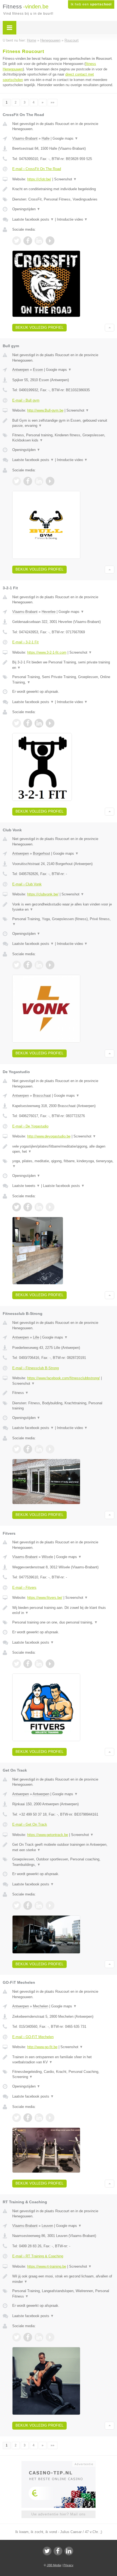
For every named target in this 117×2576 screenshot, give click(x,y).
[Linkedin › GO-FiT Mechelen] (39, 2118)
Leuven (47, 2226)
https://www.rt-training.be (47, 2266)
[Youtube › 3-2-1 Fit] (50, 723)
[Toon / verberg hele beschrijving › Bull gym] (63, 423)
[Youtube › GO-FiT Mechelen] (50, 2118)
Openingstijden (26, 209)
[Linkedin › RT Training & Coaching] (39, 2337)
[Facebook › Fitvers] (28, 1664)
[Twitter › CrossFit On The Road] (17, 241)
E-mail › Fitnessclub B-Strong (36, 1368)
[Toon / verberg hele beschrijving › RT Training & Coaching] (63, 2279)
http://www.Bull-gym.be (45, 410)
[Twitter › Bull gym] (17, 481)
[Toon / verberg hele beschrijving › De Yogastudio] (63, 1149)
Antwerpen (21, 370)
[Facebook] (58, 2551)
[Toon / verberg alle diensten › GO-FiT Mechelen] (63, 2074)
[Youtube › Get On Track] (50, 1906)
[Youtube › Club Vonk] (50, 965)
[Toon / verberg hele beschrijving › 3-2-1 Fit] (63, 665)
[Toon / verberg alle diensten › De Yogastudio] (63, 1164)
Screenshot (65, 179)
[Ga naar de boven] (110, 328)
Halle (46, 138)
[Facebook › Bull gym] (28, 481)
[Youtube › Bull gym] (50, 481)
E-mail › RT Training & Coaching (38, 2256)
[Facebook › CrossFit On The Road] (28, 241)
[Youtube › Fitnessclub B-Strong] (50, 1449)
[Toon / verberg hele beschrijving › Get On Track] (63, 1847)
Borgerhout (41, 853)
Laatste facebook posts (33, 219)
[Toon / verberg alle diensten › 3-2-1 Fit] (63, 680)
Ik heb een (91, 4)
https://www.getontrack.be (48, 1835)
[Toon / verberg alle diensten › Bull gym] (63, 438)
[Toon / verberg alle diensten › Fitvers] (63, 1622)
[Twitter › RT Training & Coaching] (17, 2337)
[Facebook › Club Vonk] (28, 965)
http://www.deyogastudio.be (49, 1136)
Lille (36, 1337)
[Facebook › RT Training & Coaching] (28, 2337)
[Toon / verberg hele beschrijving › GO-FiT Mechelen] (63, 2060)
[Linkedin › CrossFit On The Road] (39, 241)
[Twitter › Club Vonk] (17, 965)
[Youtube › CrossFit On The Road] (50, 241)
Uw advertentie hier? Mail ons (59, 2514)
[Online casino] (59, 2464)
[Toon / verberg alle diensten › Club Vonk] (63, 922)
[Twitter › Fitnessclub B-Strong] (17, 1449)
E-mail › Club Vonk (27, 884)
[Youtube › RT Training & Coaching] (50, 2337)
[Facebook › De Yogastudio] (28, 1207)
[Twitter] (47, 2551)
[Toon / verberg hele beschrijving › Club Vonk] (63, 907)
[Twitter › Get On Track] (17, 1906)
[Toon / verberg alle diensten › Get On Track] (63, 1862)
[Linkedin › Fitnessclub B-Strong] (39, 1449)
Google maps (65, 138)
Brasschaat (42, 1096)
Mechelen (41, 2006)
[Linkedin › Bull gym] (39, 481)
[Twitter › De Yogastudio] (17, 1207)
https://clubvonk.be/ (43, 894)
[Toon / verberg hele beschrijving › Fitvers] (63, 1610)
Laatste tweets (26, 1186)
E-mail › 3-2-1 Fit (25, 642)
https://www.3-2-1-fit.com (47, 652)
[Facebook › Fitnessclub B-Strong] (28, 1449)
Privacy (68, 2565)
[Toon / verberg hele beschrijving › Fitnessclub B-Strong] (63, 1393)
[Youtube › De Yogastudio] (50, 1207)
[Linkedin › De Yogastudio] (39, 1207)
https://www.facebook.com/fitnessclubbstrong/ (64, 1378)
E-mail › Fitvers (24, 1588)
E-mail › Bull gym (26, 400)
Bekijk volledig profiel (39, 328)
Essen (38, 370)
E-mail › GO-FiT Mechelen (33, 2037)
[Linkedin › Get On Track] (39, 1906)
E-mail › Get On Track (30, 1824)
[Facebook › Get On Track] (28, 1906)
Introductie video (72, 219)
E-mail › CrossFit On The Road (37, 169)
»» (53, 102)
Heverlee (49, 612)
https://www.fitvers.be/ (45, 1598)
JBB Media (54, 2565)
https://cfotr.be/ (39, 179)
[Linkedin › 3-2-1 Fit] (39, 723)
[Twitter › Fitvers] (17, 1664)
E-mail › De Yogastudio (30, 1126)
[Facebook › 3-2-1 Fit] (28, 723)
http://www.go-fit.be (42, 2047)
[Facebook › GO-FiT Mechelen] (28, 2118)
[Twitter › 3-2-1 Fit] (17, 723)
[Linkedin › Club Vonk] (39, 965)
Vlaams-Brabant (25, 138)
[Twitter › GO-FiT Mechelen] (17, 2118)
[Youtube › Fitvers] (50, 1664)
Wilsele (47, 1557)
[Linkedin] (69, 2551)
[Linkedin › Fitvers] (39, 1664)
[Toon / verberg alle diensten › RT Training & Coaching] (63, 2294)
